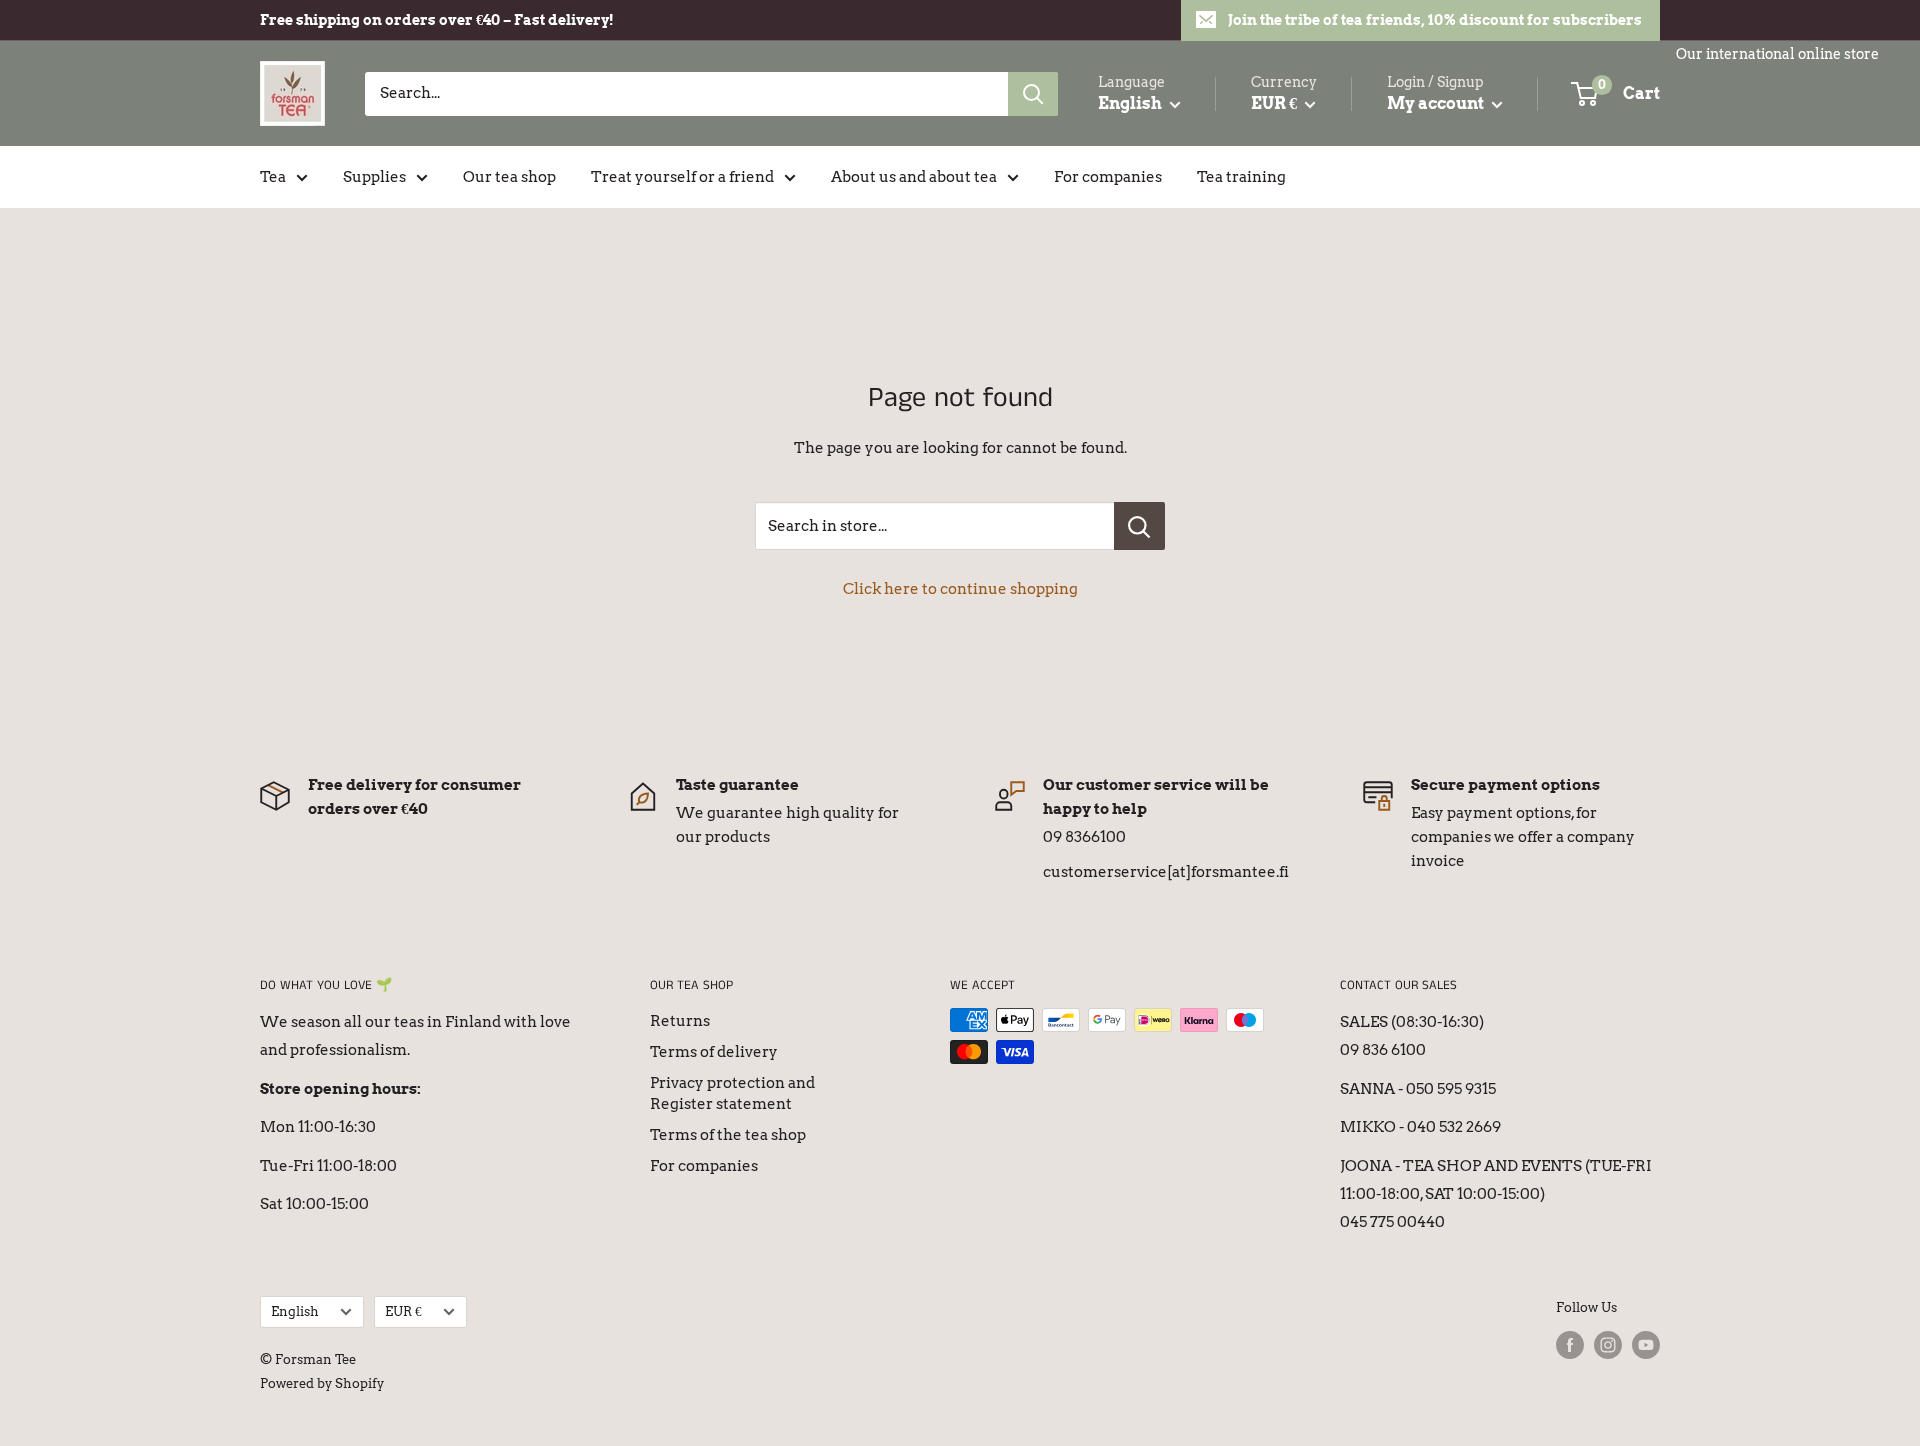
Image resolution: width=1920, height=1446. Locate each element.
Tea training (1241, 177)
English (295, 1311)
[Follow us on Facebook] (1570, 1345)
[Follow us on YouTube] (1646, 1345)
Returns (680, 1021)
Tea (273, 177)
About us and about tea (914, 177)
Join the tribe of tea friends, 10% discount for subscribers (1435, 20)
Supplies (374, 177)
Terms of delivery (714, 1052)
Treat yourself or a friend (682, 177)
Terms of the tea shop (728, 1135)
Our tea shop (509, 177)
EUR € (403, 1311)
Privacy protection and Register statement (732, 1093)
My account (1437, 103)
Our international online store (1777, 54)
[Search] (1033, 94)
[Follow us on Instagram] (1608, 1345)
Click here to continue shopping (960, 589)
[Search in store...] (1139, 526)
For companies (1108, 177)
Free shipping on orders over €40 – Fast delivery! (437, 20)
